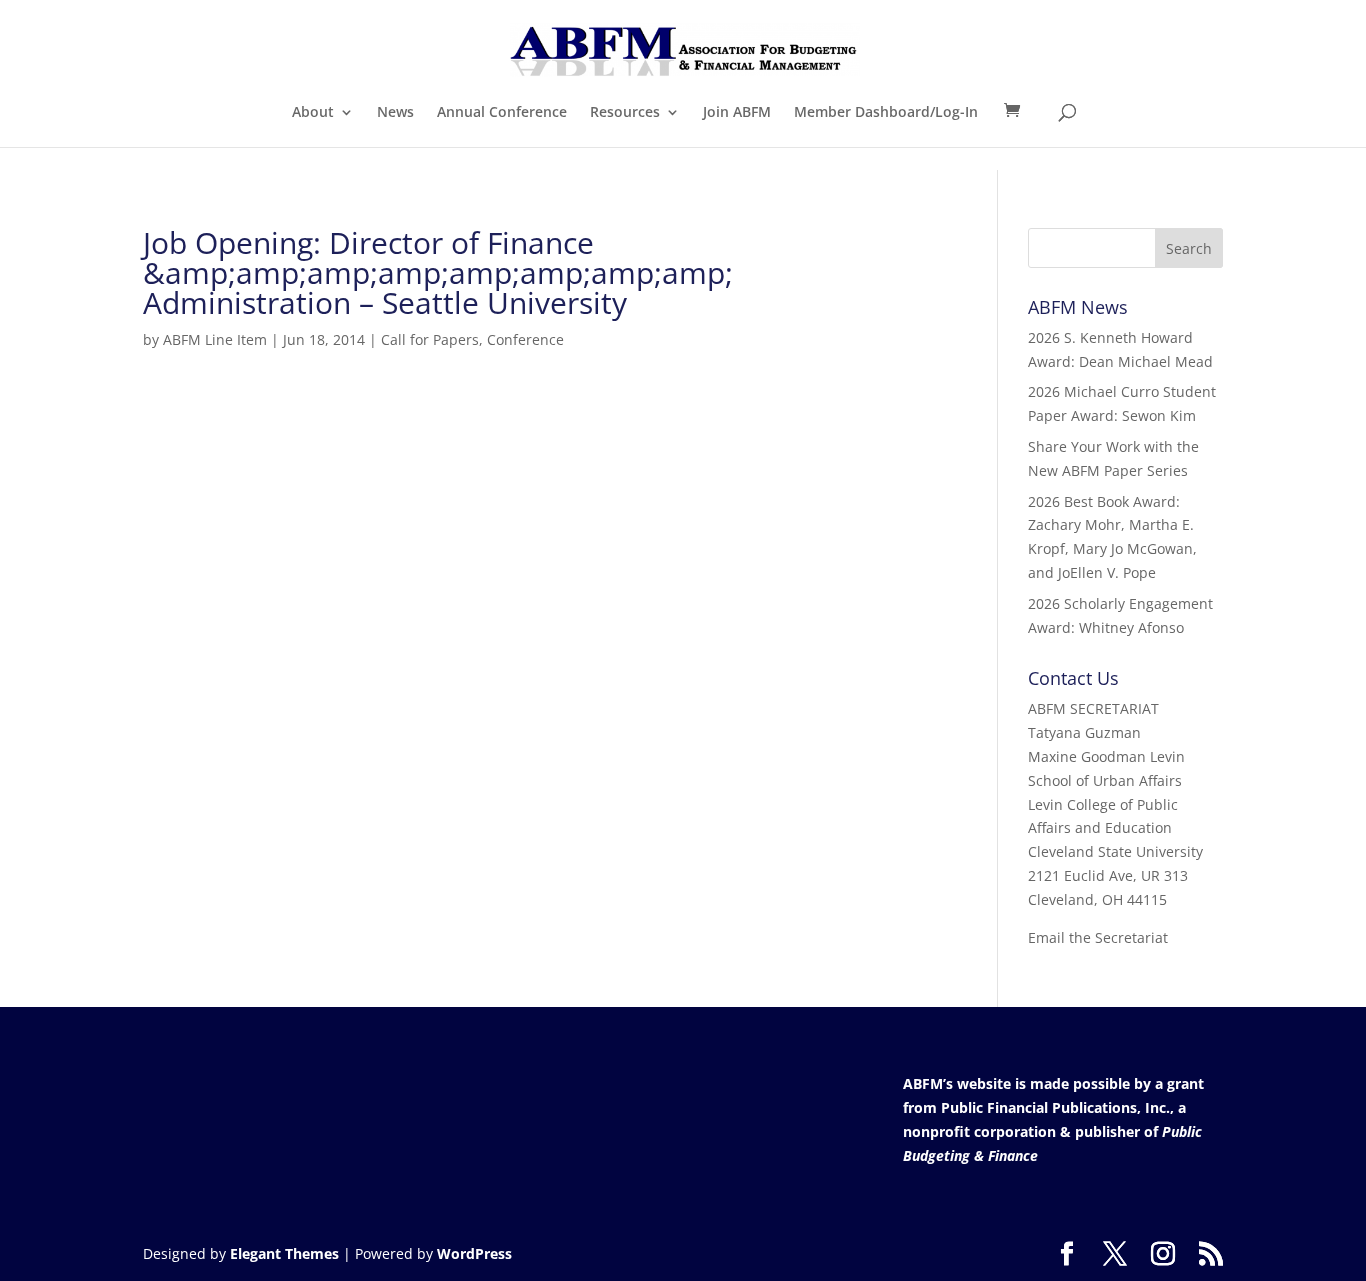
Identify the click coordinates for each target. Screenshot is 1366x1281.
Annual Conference (502, 113)
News (395, 113)
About (313, 113)
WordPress (474, 1253)
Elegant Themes (284, 1253)
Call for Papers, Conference (472, 339)
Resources (625, 113)
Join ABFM (737, 113)
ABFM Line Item (215, 339)
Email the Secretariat (1098, 937)
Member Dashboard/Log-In (886, 113)
